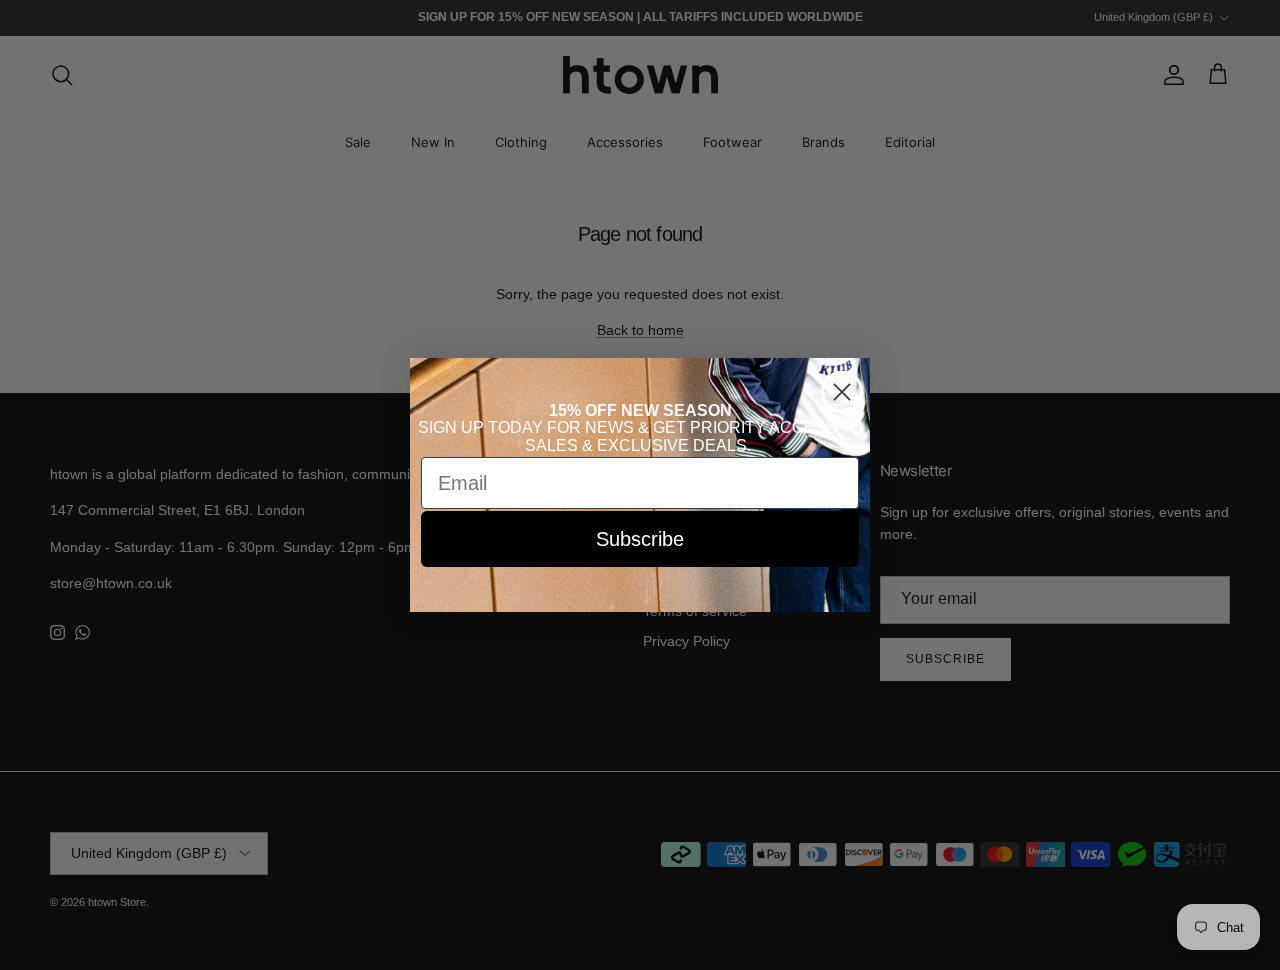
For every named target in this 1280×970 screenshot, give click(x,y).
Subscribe (640, 539)
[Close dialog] (842, 392)
